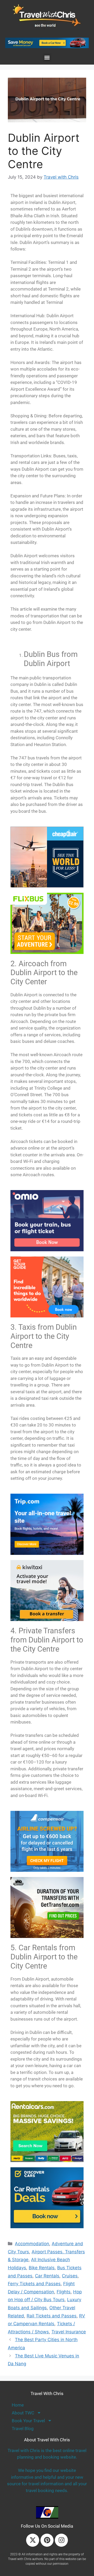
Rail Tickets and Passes (52, 2316)
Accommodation (32, 2244)
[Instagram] (61, 2540)
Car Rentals (47, 2276)
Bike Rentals (42, 2268)
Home (18, 2405)
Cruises (70, 2276)
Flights (64, 2292)
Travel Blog (23, 2429)
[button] (47, 58)
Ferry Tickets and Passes (34, 2284)
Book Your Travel (28, 2421)
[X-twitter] (33, 2540)
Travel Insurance (69, 2332)
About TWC (23, 2413)
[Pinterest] (47, 2540)
